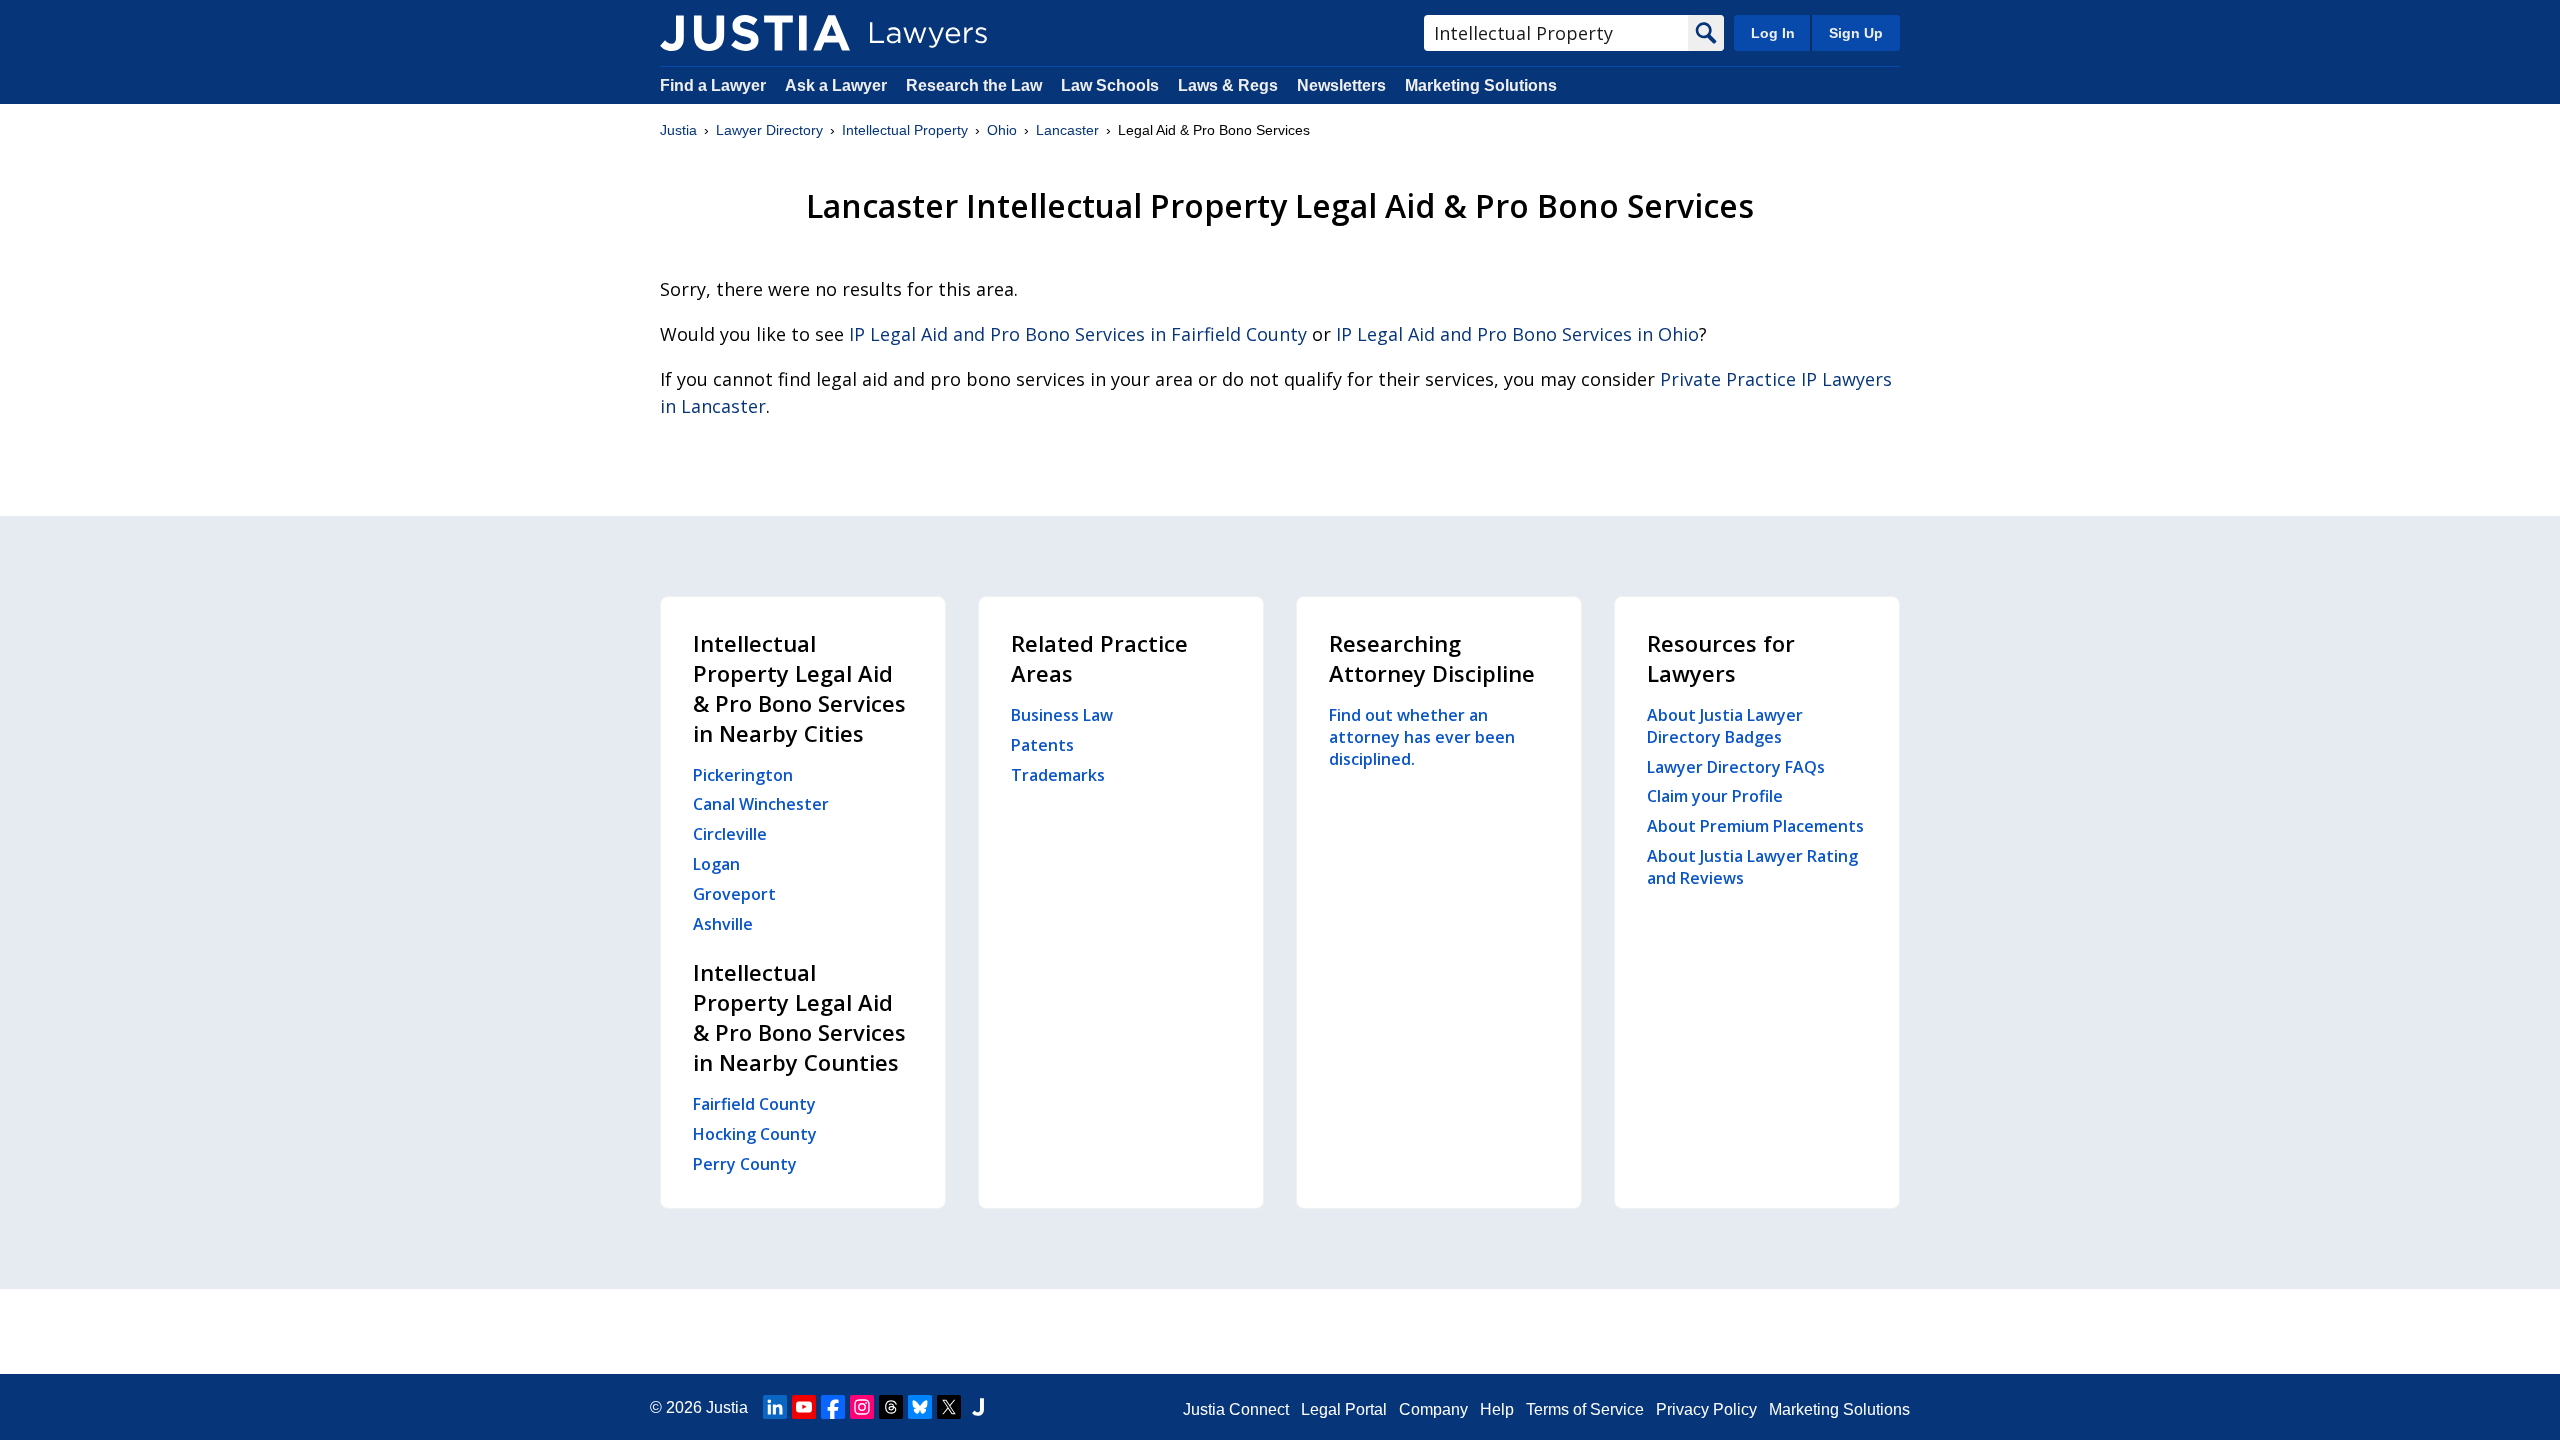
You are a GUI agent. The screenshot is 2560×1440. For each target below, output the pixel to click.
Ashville (723, 924)
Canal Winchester (761, 804)
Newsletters (1341, 85)
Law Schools (1110, 85)
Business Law (1062, 715)
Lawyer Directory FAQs (1736, 767)
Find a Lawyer (713, 85)
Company (1433, 1409)
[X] (949, 1407)
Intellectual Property (905, 130)
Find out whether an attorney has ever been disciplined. (1422, 737)
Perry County (745, 1164)
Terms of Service (1585, 1409)
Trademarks (1058, 775)
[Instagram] (862, 1407)
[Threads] (891, 1407)
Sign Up (1856, 33)
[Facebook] (833, 1407)
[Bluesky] (920, 1407)
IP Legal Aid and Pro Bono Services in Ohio (1517, 334)
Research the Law (974, 85)
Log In (1773, 33)
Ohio (1002, 130)
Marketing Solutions (1481, 85)
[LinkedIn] (775, 1407)
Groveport (734, 894)
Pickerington (743, 775)
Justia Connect (1236, 1409)
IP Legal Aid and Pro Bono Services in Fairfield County (1078, 334)
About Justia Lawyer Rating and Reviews (1752, 867)
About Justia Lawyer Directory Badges (1725, 726)
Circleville (730, 834)
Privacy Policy (1706, 1409)
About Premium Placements (1755, 826)
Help (1497, 1409)
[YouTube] (804, 1407)
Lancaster (1067, 130)
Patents (1042, 745)
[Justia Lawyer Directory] (755, 33)
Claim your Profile (1715, 796)
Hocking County (755, 1134)
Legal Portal (1344, 1409)
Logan (716, 864)
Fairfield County (754, 1104)
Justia (678, 130)
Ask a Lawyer (838, 85)
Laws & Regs (1228, 85)
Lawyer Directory (769, 130)
